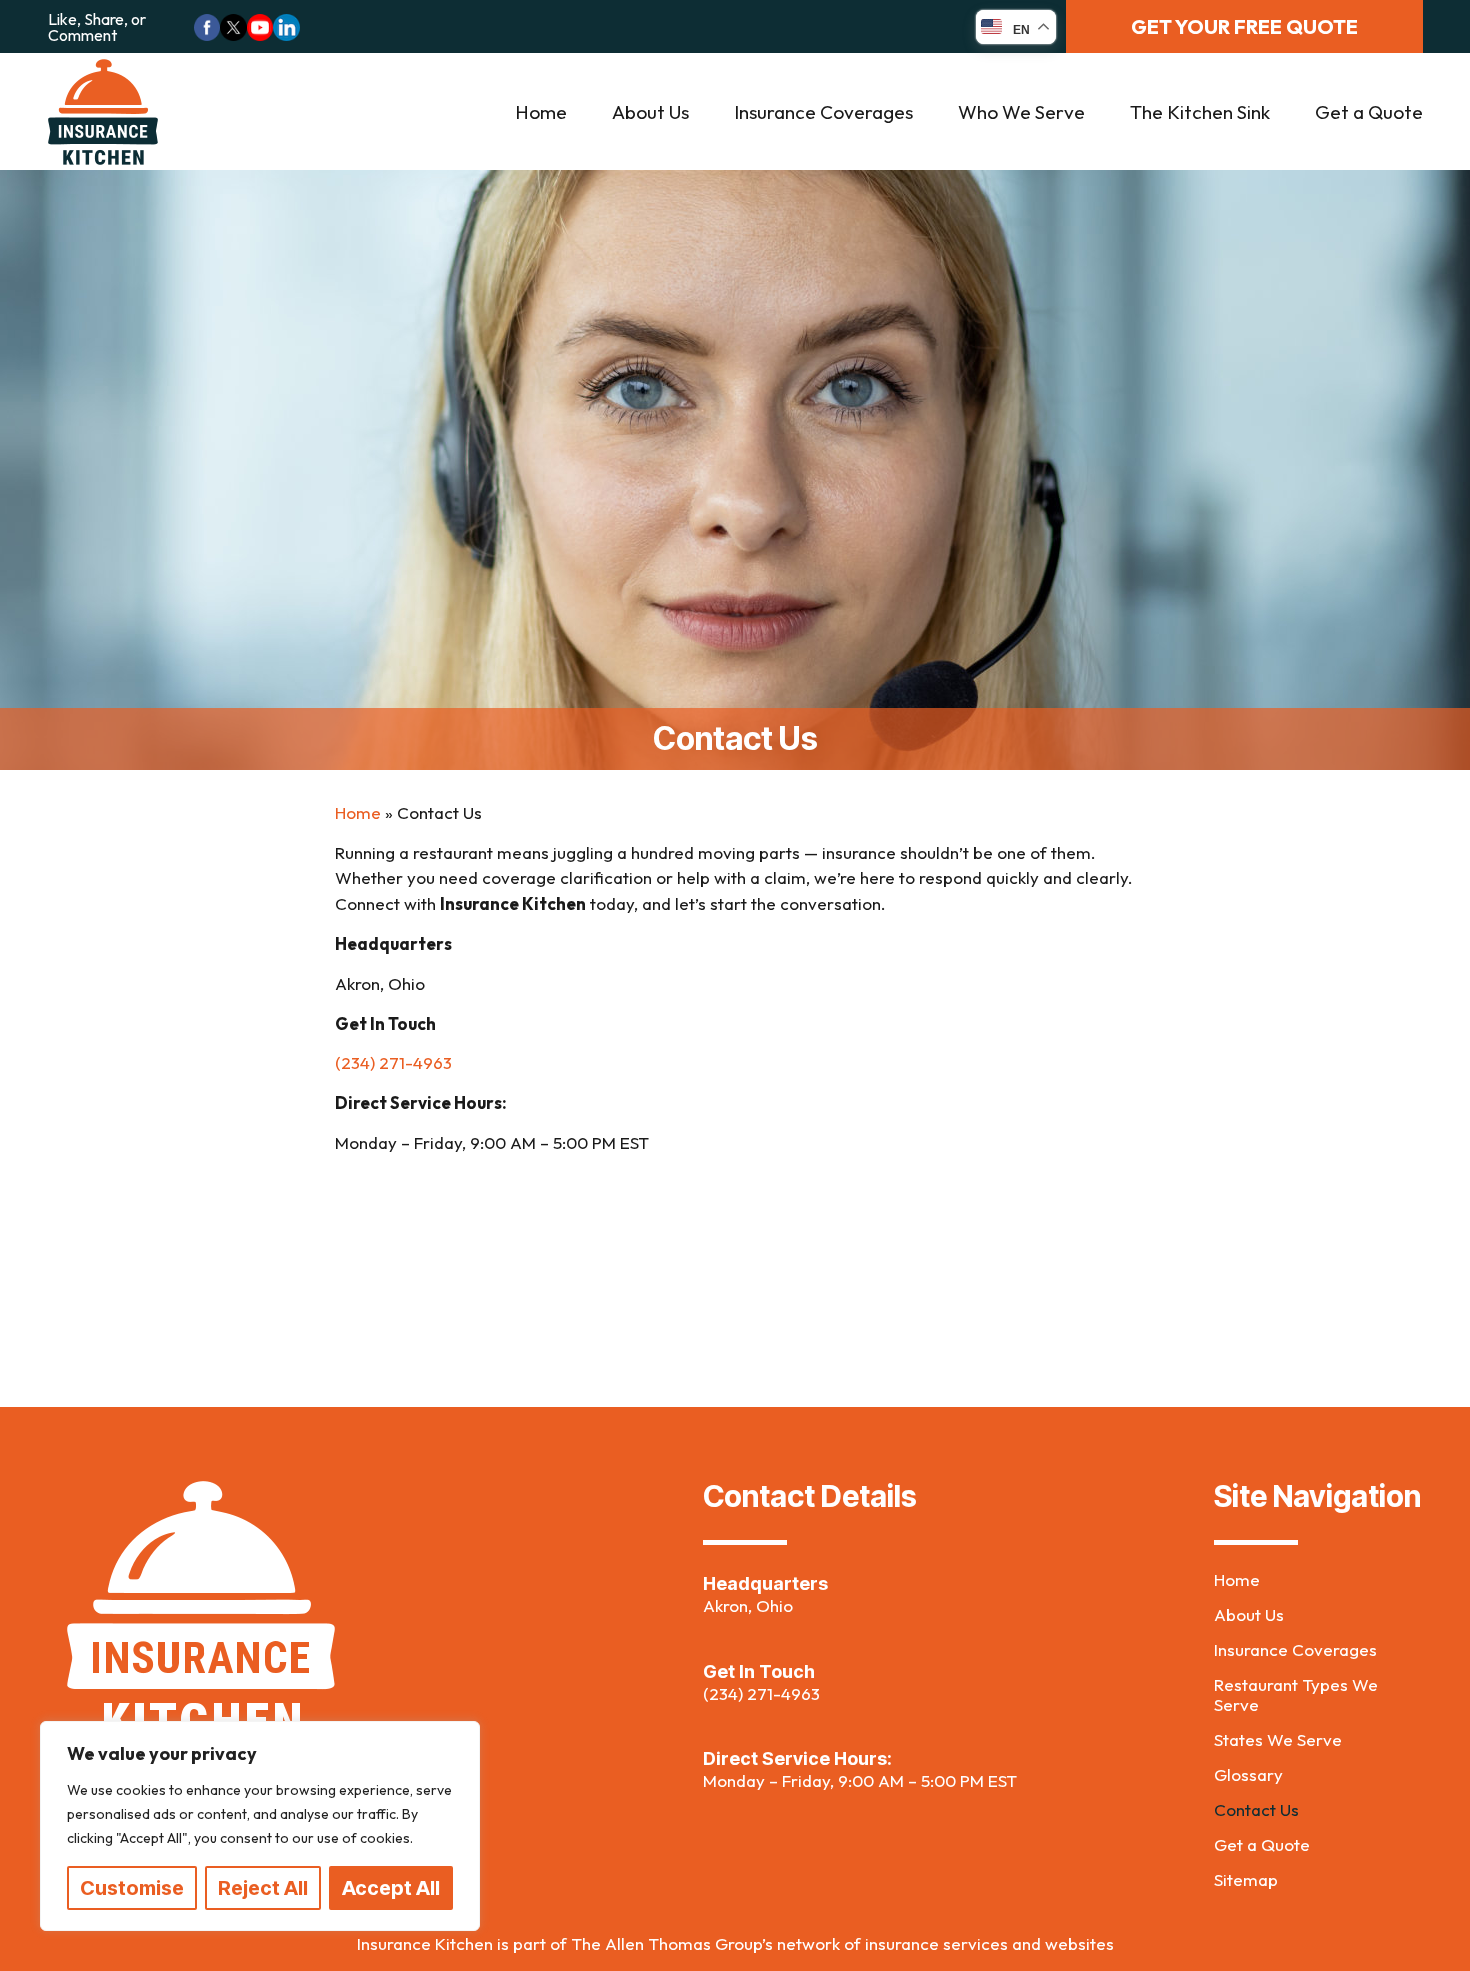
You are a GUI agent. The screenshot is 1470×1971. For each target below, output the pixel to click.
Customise (132, 1888)
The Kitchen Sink (1200, 112)
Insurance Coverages (823, 112)
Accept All (391, 1888)
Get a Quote (1369, 112)
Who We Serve (1021, 112)
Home (541, 112)
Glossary (1248, 1775)
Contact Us (1256, 1810)
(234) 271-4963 (761, 1693)
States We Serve (1278, 1740)
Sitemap (1246, 1880)
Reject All (263, 1888)
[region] (260, 1826)
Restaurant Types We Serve (1296, 1695)
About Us (650, 112)
